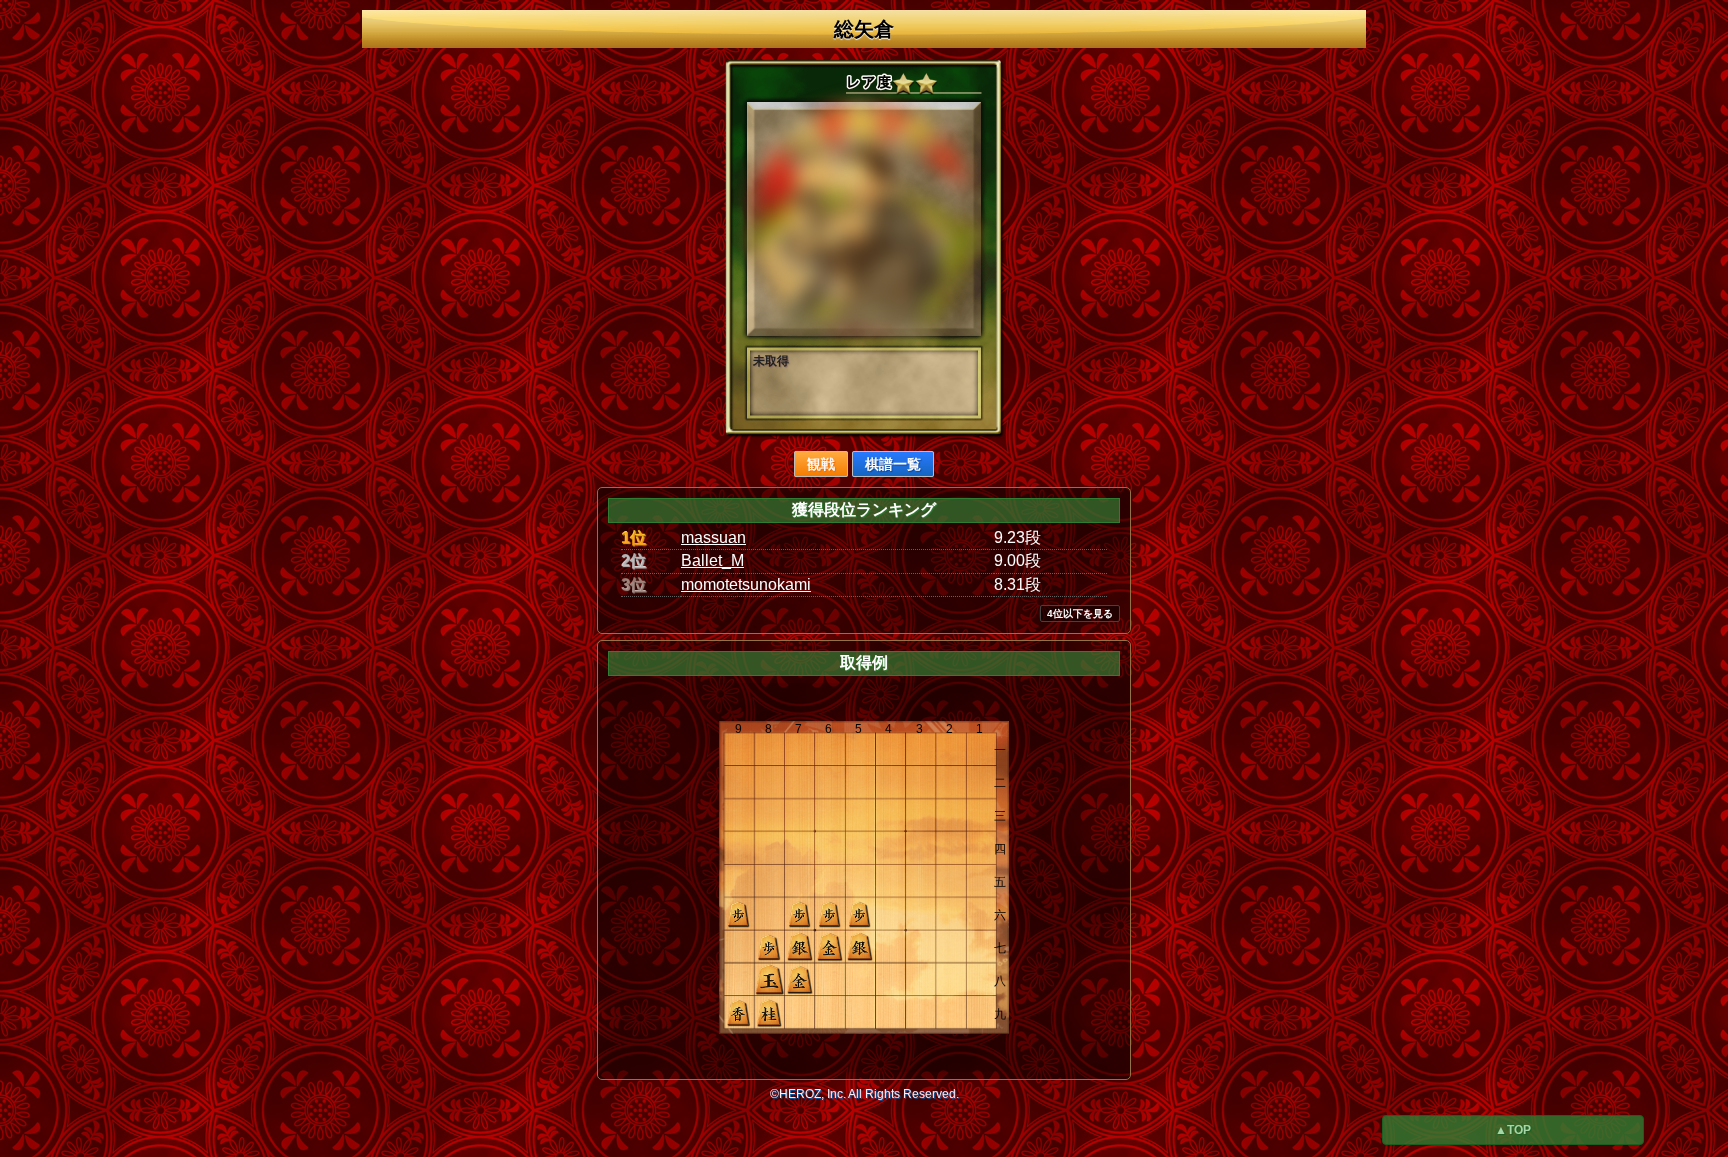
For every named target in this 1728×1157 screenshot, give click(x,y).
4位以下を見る (1080, 613)
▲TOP (1513, 1130)
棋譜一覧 (893, 464)
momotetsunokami (746, 584)
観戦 (821, 464)
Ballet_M (712, 560)
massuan (713, 537)
